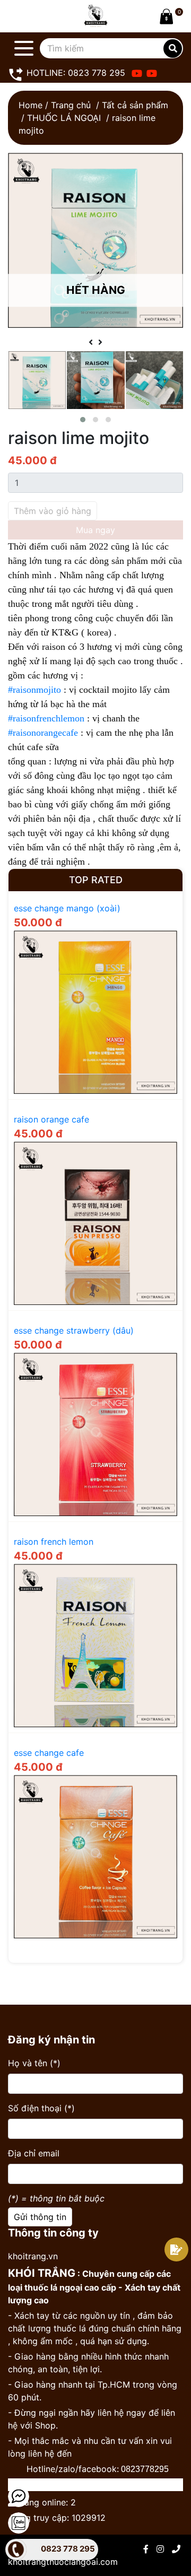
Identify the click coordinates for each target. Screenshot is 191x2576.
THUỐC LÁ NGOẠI (64, 118)
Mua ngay (95, 530)
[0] (164, 16)
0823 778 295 (68, 2549)
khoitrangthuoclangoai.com (63, 2562)
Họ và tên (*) (34, 2063)
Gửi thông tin (40, 2217)
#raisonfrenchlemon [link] (46, 718)
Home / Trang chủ (55, 105)
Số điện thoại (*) (41, 2108)
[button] (83, 420)
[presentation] (91, 342)
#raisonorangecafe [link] (43, 733)
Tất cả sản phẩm (135, 105)
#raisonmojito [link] (34, 690)
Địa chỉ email (34, 2153)
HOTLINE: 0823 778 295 (75, 73)
